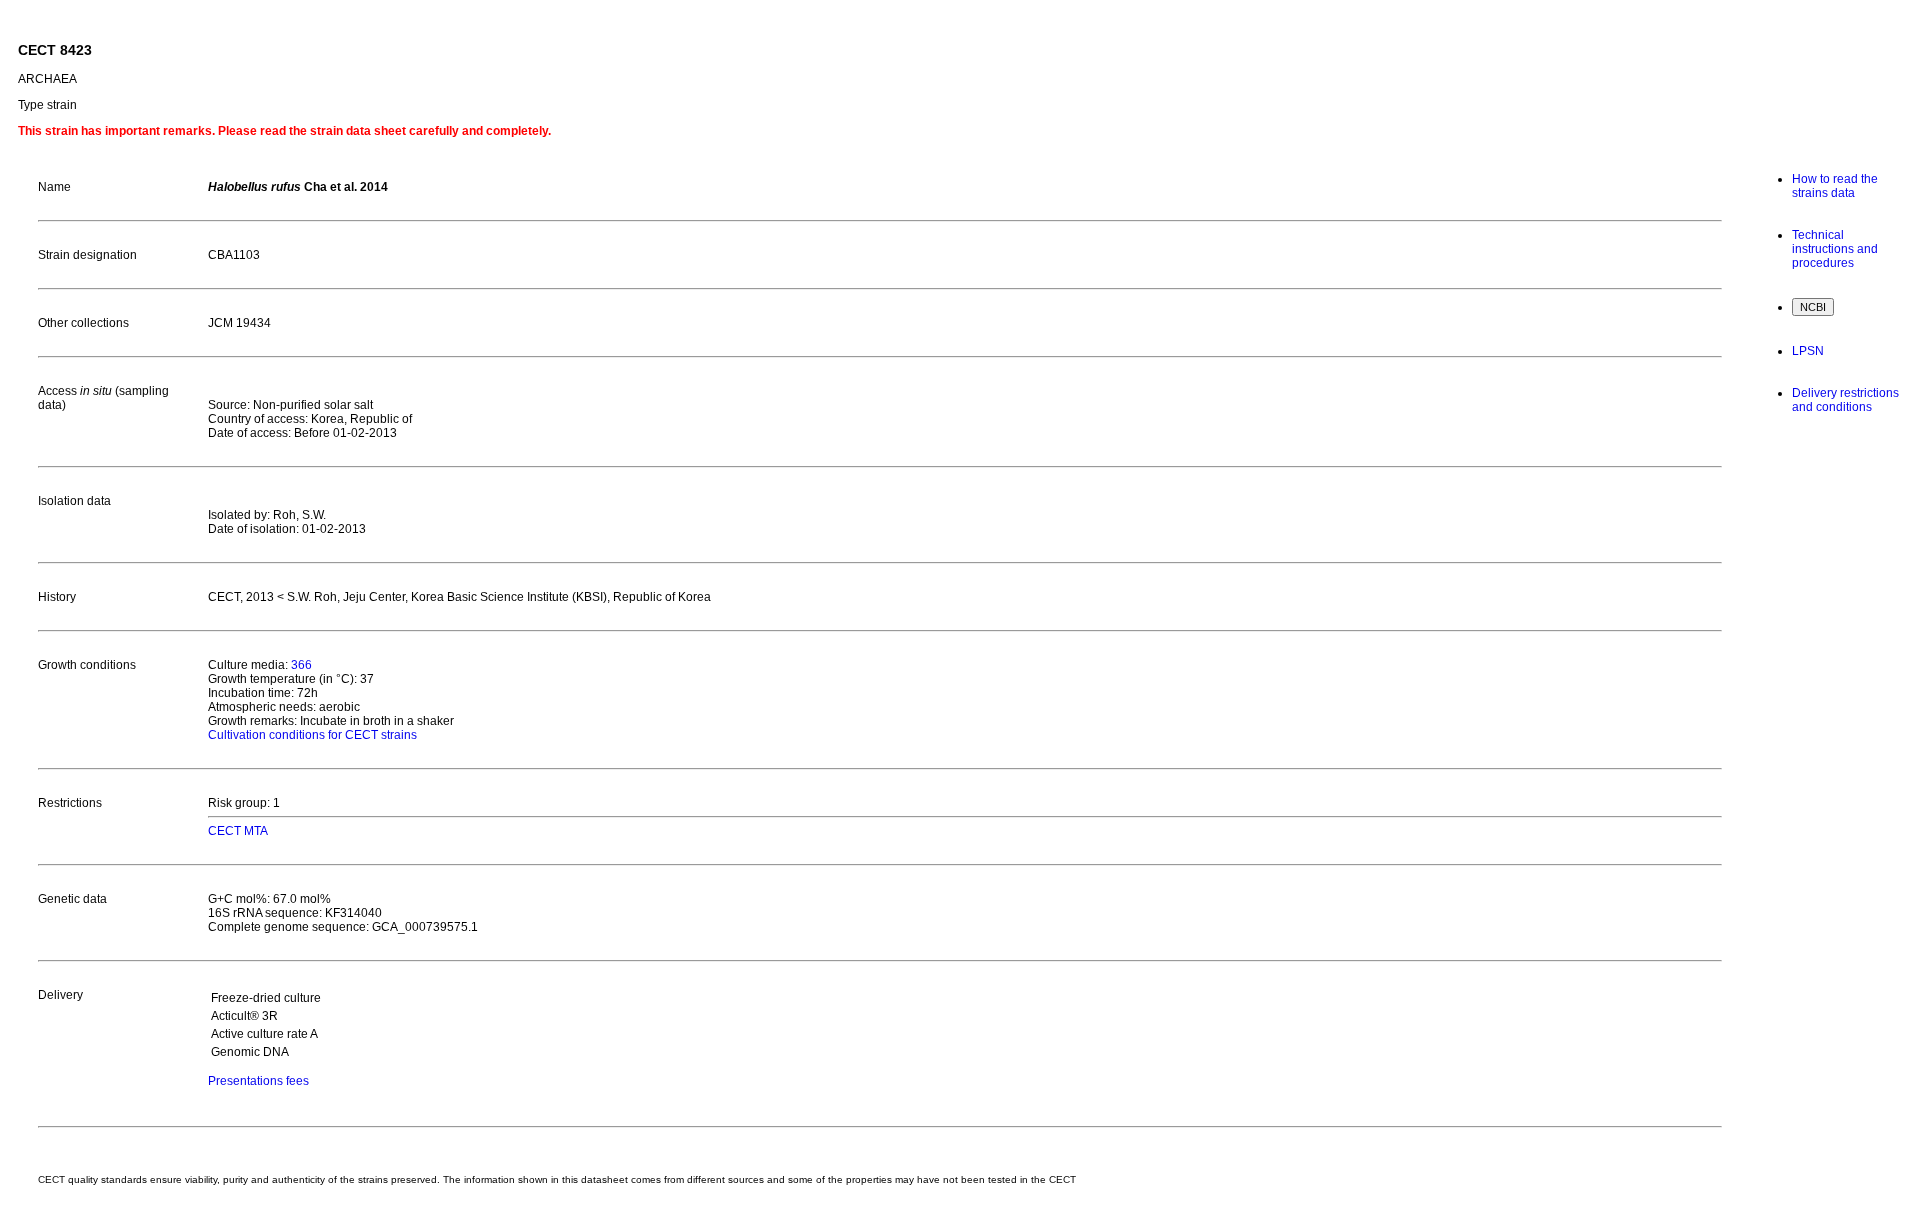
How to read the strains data (1835, 186)
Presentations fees (258, 1081)
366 (301, 665)
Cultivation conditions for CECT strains (312, 735)
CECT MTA (238, 831)
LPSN (1808, 351)
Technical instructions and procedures (1835, 249)
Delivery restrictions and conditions (1845, 400)
